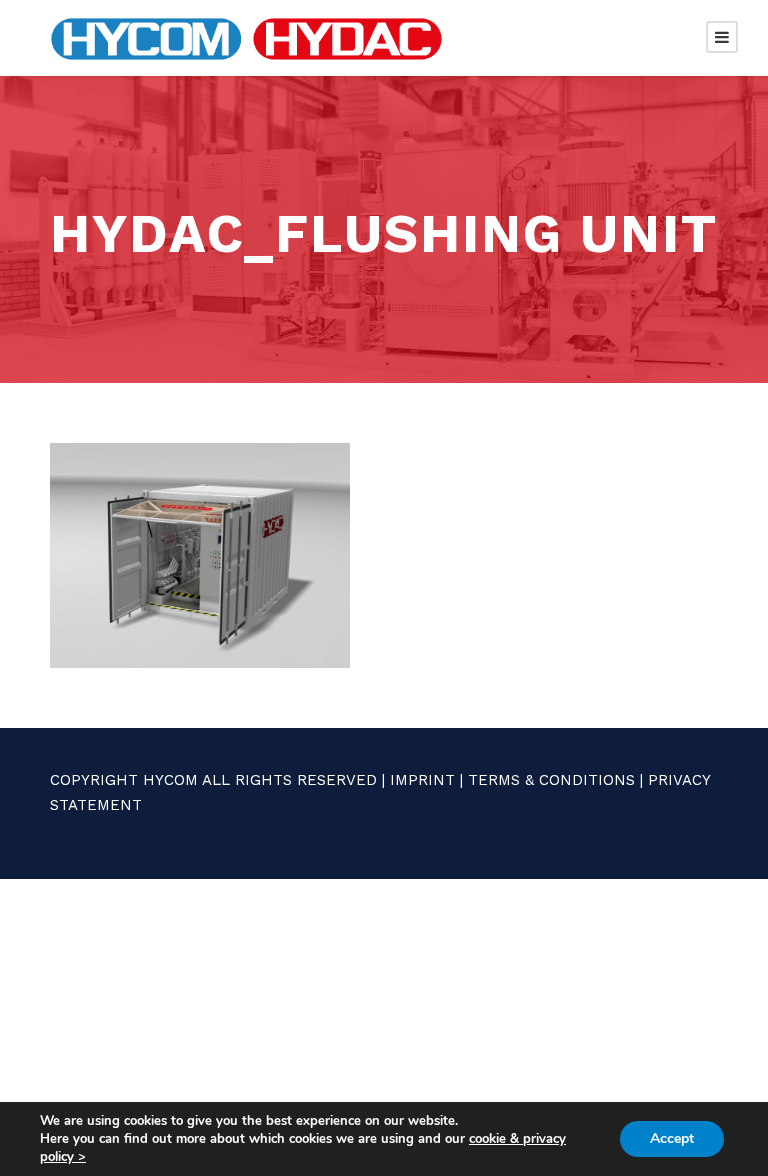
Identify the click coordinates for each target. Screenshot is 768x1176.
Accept (672, 1138)
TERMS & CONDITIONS (551, 780)
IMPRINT (422, 780)
